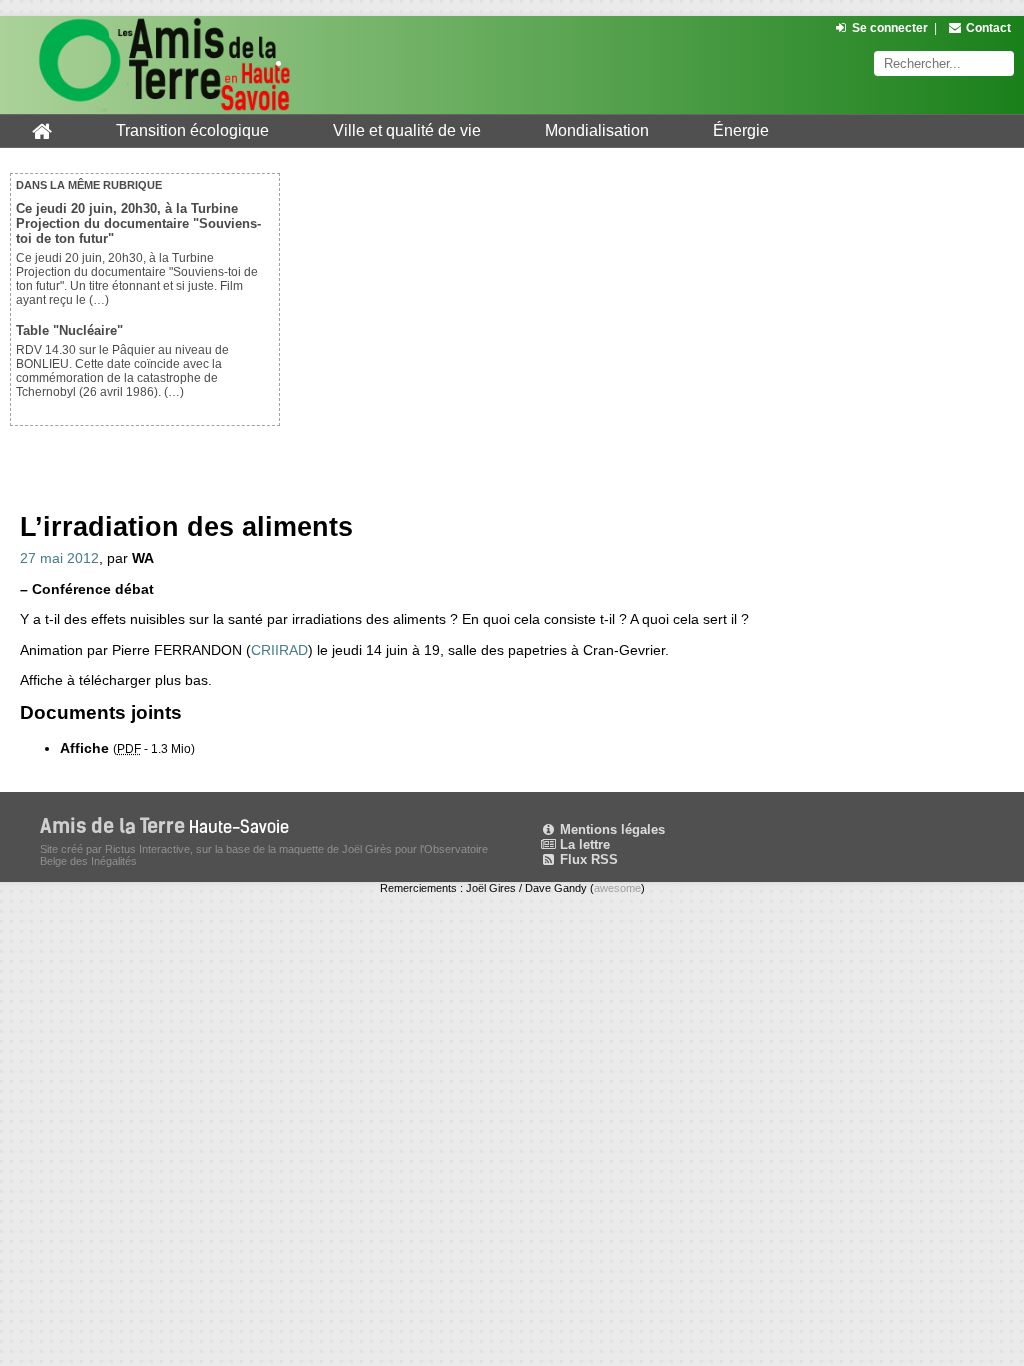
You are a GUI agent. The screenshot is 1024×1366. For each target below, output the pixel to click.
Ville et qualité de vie (407, 130)
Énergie (741, 130)
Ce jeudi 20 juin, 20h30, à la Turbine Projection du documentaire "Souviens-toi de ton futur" (138, 223)
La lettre (583, 844)
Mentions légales (610, 829)
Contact (988, 28)
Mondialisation (597, 130)
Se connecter (890, 28)
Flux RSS (587, 859)
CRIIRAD (279, 650)
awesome (617, 888)
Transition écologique (192, 130)
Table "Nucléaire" (69, 330)
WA (143, 558)
